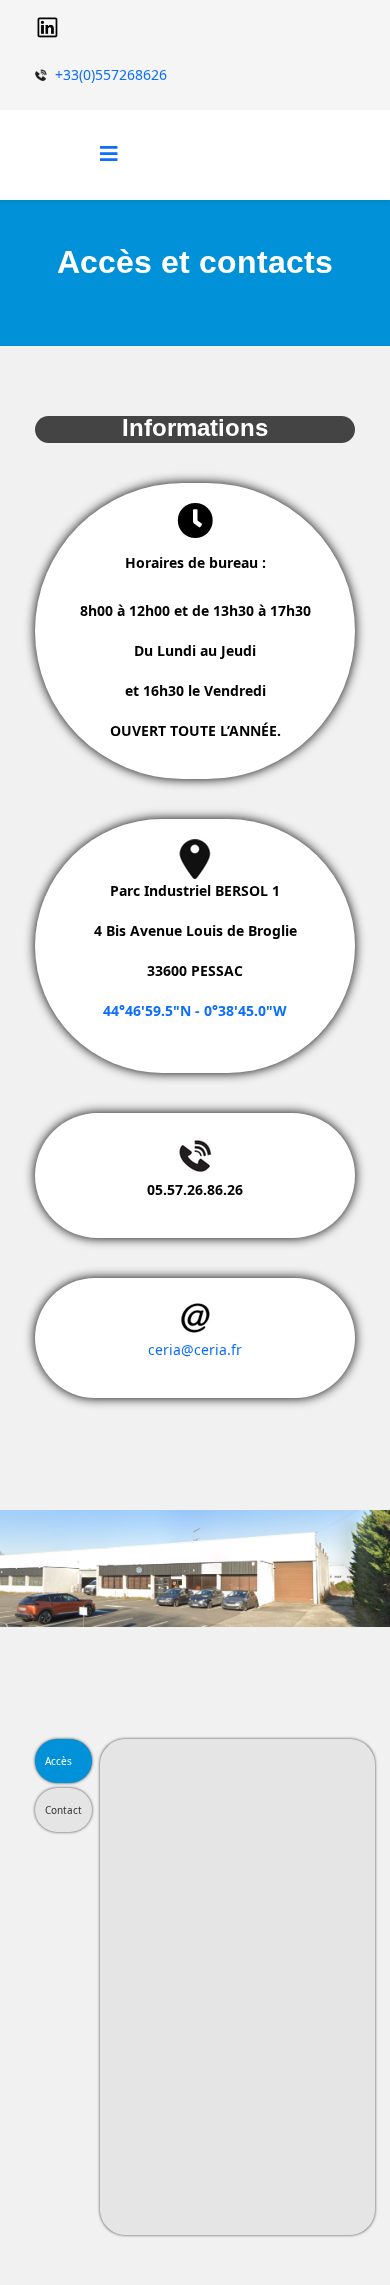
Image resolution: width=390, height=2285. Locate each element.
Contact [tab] (63, 1810)
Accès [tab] (58, 1761)
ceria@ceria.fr (195, 1349)
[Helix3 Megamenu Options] (109, 153)
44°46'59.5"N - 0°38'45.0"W (195, 1010)
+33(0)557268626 (111, 74)
